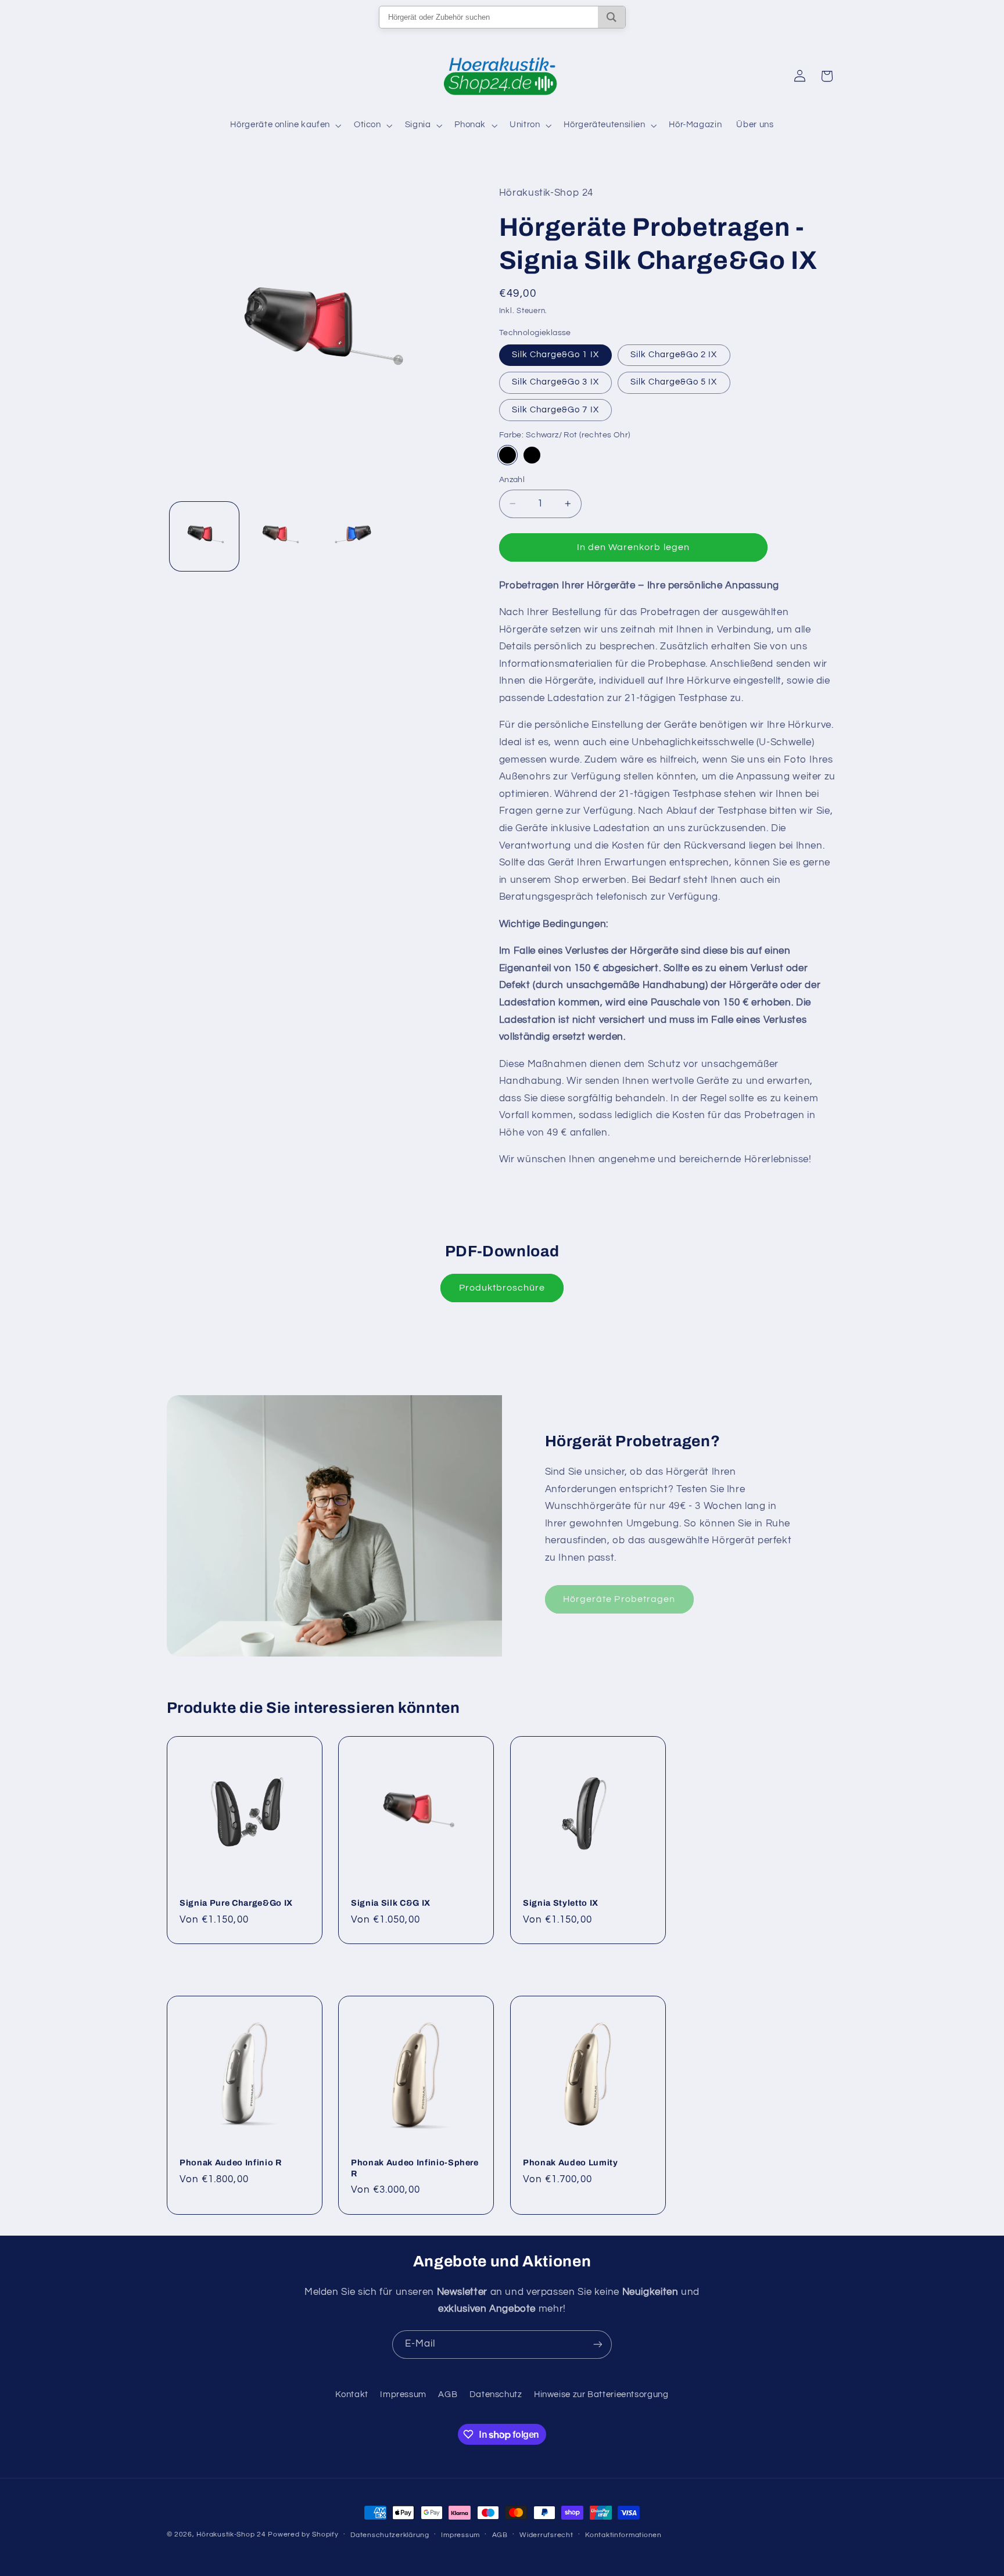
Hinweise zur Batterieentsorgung (601, 2395)
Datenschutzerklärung (390, 2535)
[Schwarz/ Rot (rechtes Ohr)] (508, 455)
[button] (285, 125)
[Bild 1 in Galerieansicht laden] (204, 536)
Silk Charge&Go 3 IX (555, 382)
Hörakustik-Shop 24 (231, 2534)
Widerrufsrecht (546, 2535)
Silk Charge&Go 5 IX (674, 382)
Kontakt (352, 2395)
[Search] (612, 17)
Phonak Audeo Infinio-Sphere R (415, 2168)
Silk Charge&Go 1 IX (555, 355)
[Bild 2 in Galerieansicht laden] (279, 536)
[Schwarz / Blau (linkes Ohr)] (532, 455)
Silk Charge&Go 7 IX (555, 409)
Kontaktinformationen (623, 2535)
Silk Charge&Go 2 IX (674, 355)
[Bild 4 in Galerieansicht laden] (355, 536)
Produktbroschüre (502, 1288)
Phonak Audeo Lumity (571, 2163)
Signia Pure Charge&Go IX (236, 1903)
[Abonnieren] (598, 2345)
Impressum (403, 2395)
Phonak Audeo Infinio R (231, 2163)
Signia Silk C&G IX (391, 1903)
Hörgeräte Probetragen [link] (619, 1599)
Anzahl (512, 480)
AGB (448, 2395)
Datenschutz (496, 2395)
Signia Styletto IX (561, 1903)
